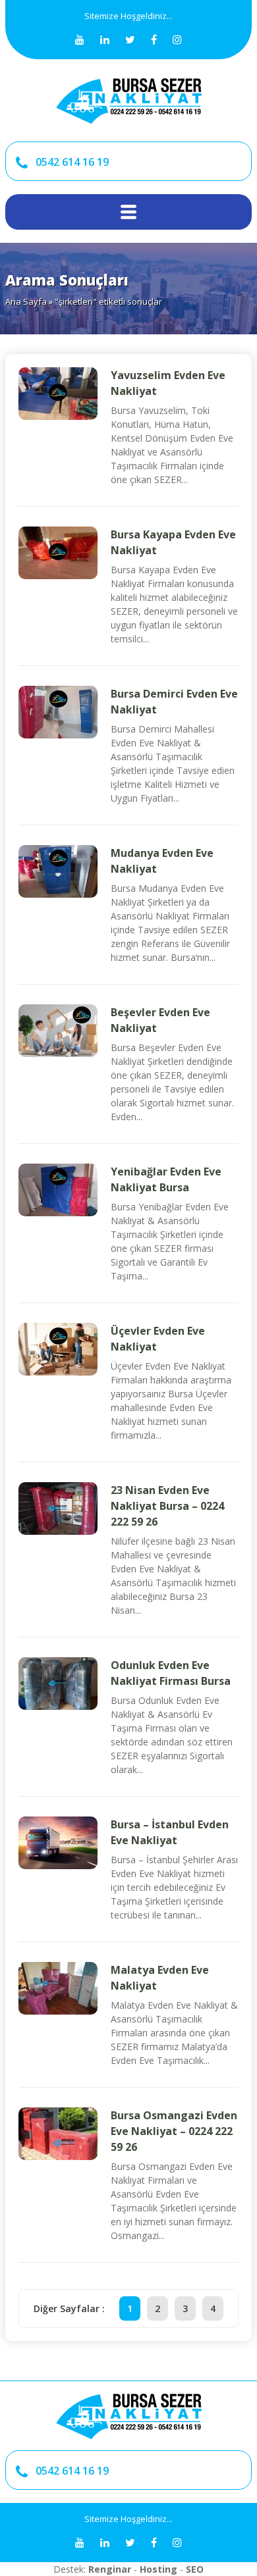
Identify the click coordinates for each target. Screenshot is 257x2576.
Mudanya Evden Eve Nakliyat (162, 861)
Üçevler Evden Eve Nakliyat (158, 1339)
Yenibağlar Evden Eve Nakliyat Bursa (166, 1179)
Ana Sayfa (26, 301)
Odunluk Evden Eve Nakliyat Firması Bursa (171, 1673)
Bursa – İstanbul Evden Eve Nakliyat (170, 1832)
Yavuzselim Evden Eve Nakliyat (168, 383)
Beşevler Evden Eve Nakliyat (160, 1020)
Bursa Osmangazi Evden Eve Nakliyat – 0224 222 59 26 (174, 2131)
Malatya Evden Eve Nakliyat (160, 1978)
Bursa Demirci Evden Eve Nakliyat (174, 702)
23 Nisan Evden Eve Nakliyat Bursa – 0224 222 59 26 (167, 1506)
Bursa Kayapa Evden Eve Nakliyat (173, 542)
